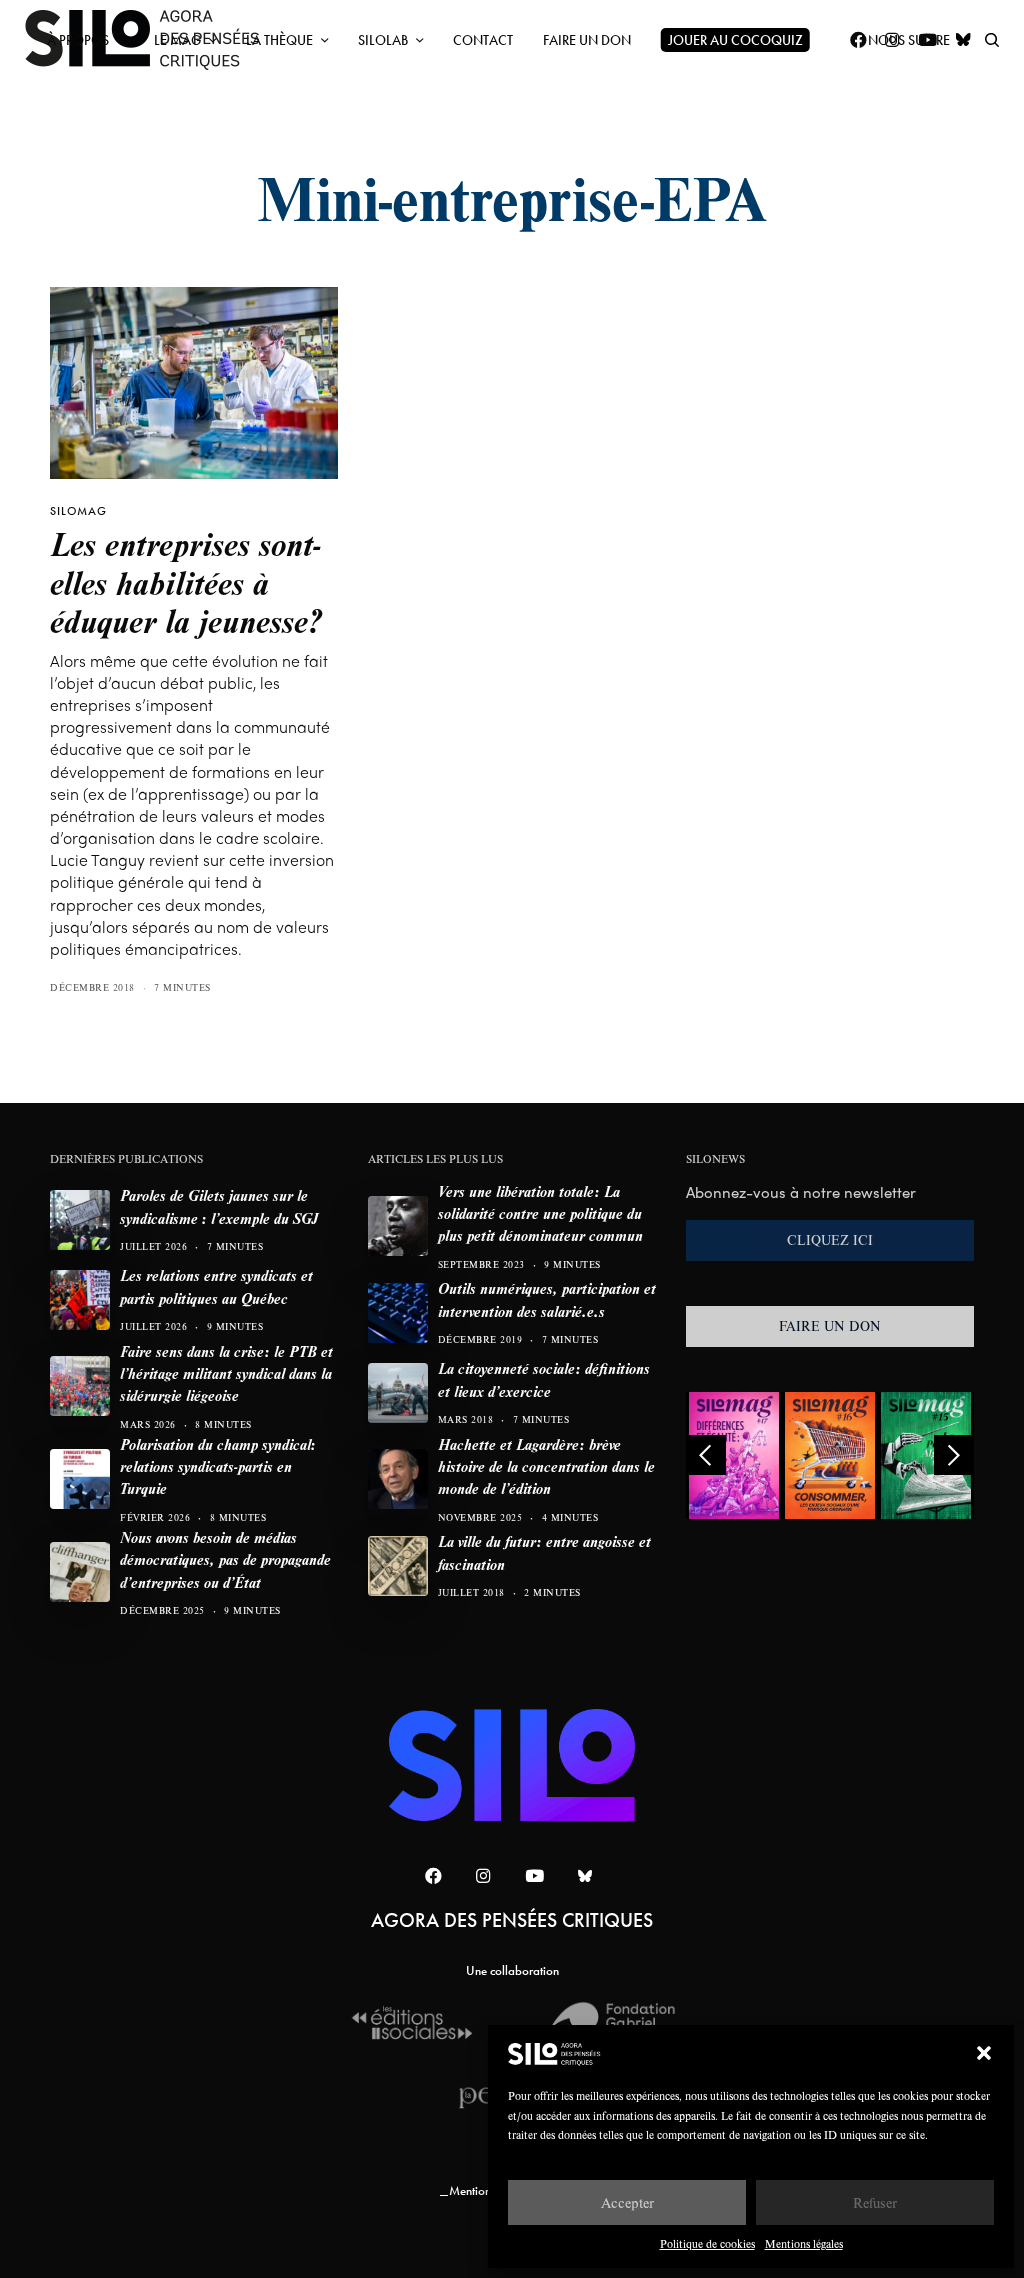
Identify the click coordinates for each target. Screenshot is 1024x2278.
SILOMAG (78, 511)
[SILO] (512, 1765)
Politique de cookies (707, 2243)
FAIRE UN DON (830, 1326)
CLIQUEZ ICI (830, 1240)
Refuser (875, 2202)
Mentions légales (804, 2243)
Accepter (627, 2202)
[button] (984, 2053)
